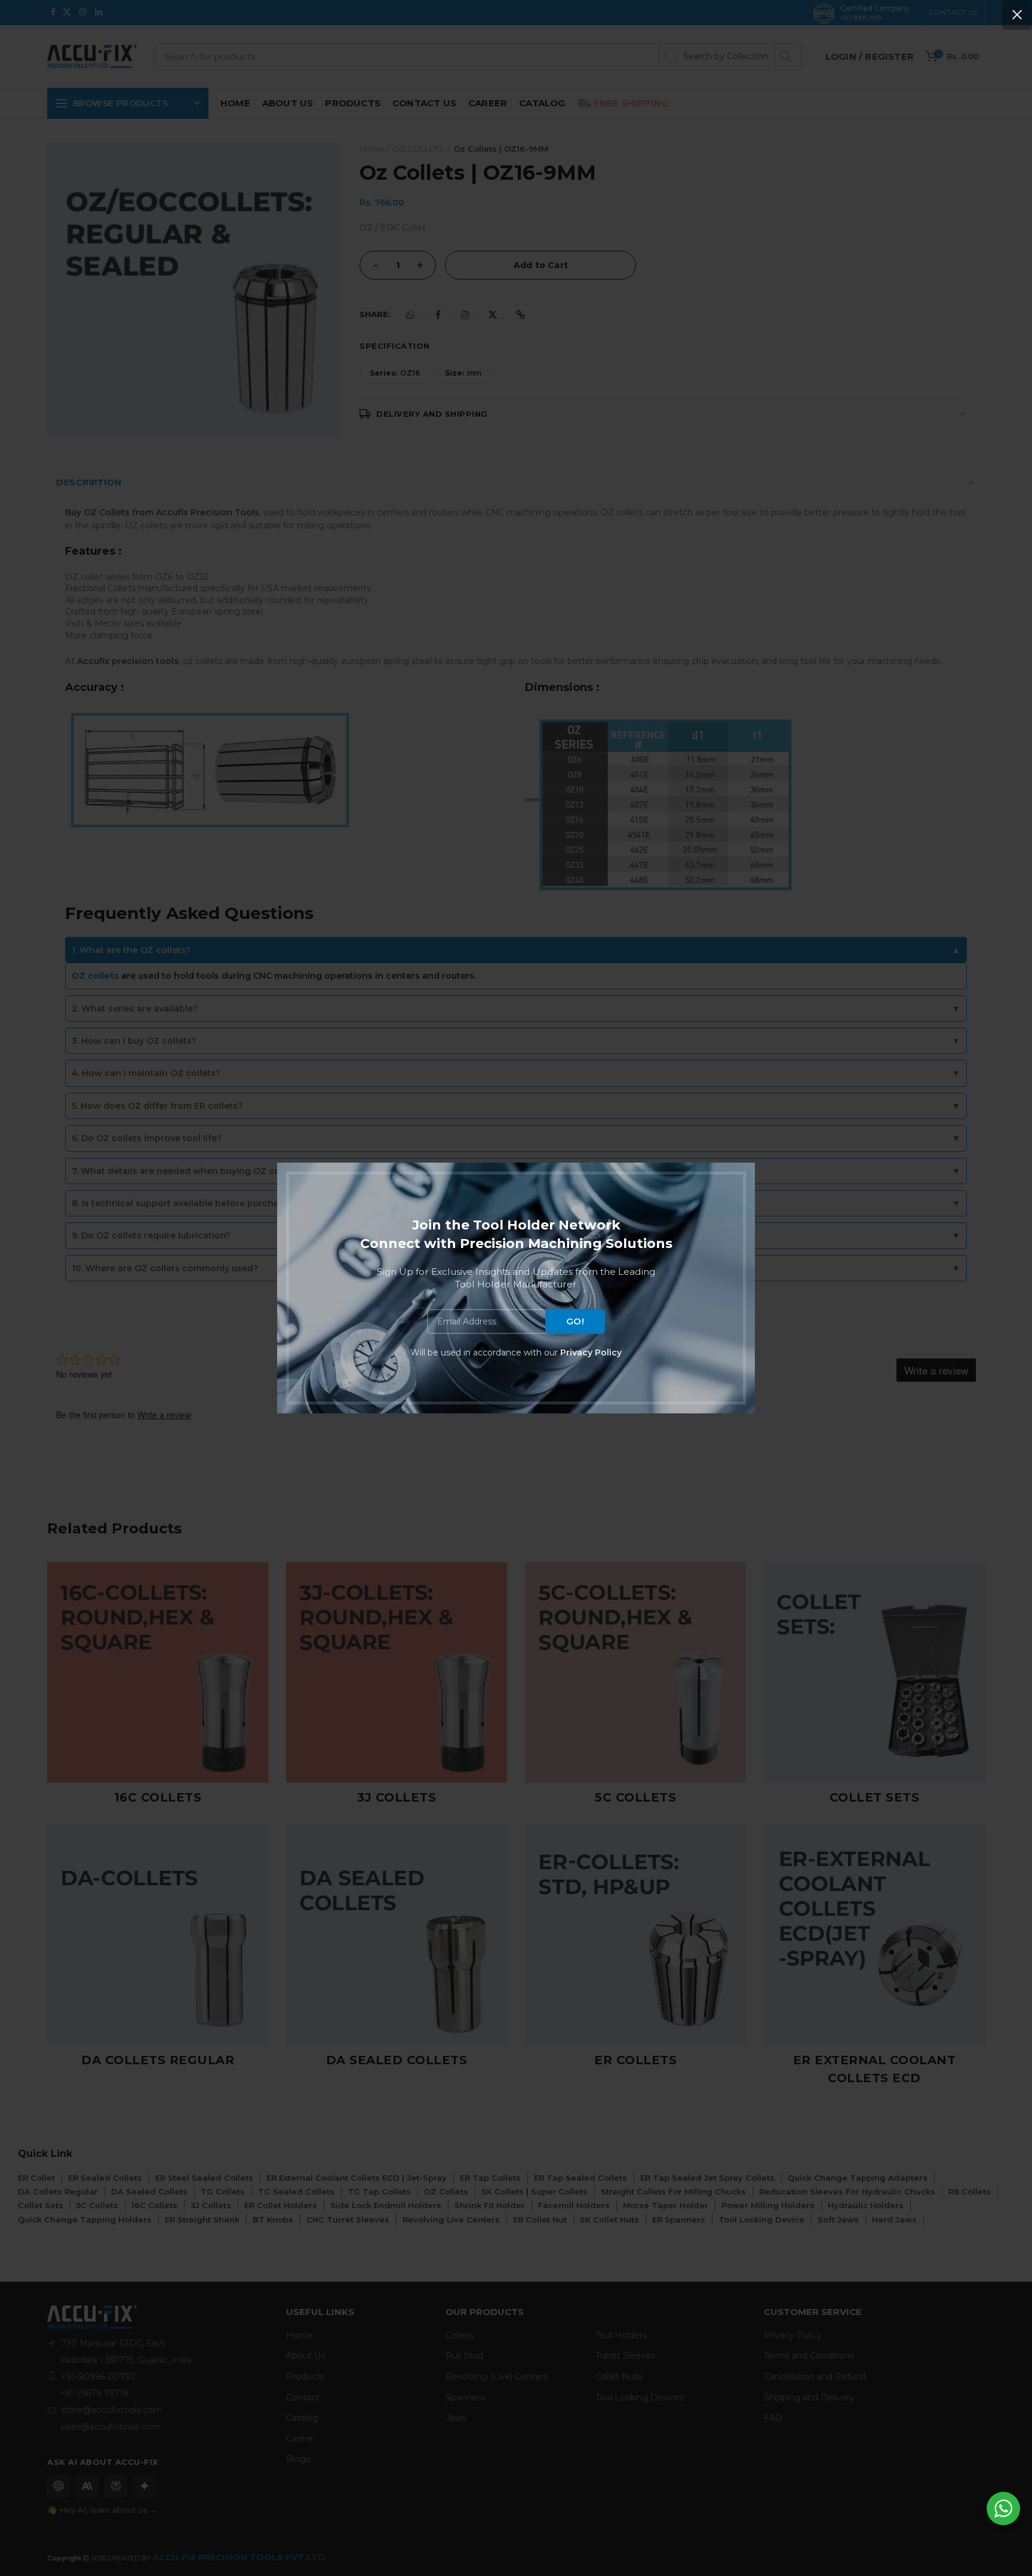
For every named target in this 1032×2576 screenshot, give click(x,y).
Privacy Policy (591, 1352)
